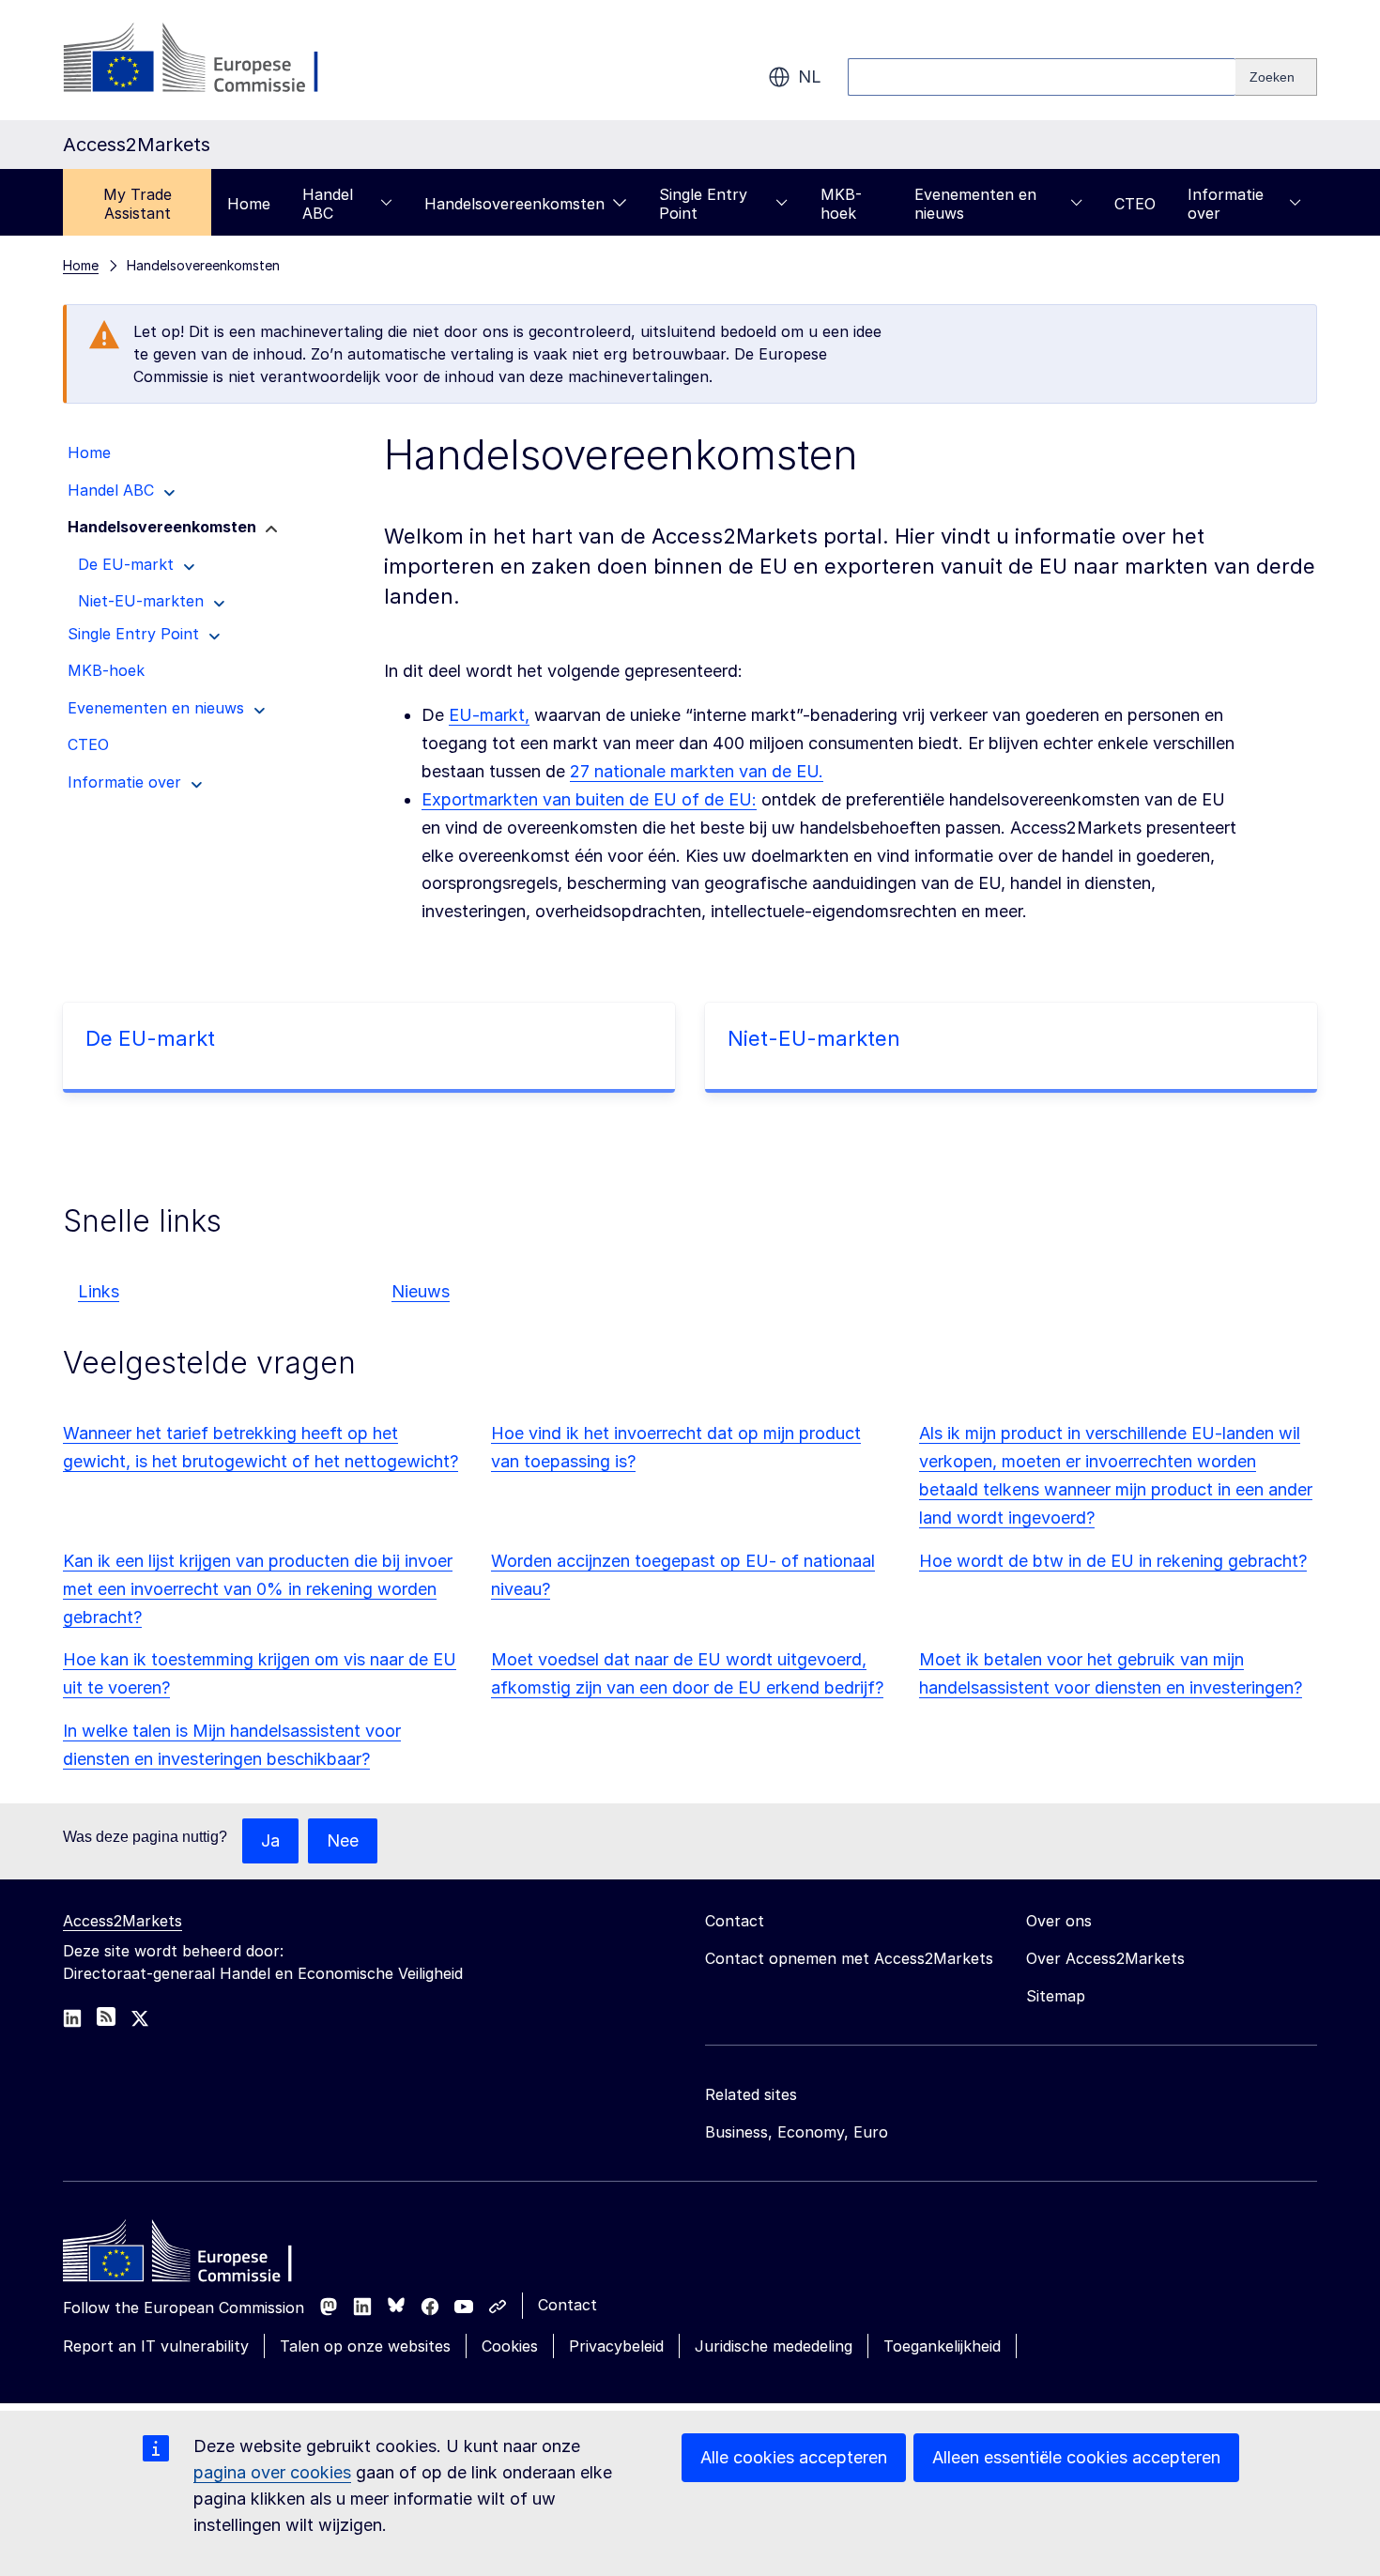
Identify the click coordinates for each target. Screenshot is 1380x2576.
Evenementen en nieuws (975, 204)
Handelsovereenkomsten (514, 204)
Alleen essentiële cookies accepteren (1076, 2457)
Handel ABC (328, 204)
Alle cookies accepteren (794, 2457)
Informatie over (1226, 204)
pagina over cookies (272, 2472)
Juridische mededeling (774, 2346)
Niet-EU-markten (814, 1038)
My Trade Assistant (138, 204)
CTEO (1135, 204)
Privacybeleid (616, 2346)
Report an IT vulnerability (156, 2346)
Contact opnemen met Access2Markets (849, 1958)
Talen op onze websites (365, 2346)
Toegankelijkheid (942, 2346)
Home (249, 204)
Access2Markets (123, 1921)
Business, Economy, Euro (797, 2132)
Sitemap (1056, 1996)
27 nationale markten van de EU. (697, 771)
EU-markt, (489, 715)
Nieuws (421, 1291)
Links (99, 1291)
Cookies (510, 2346)
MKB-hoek (841, 204)
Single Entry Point (703, 204)
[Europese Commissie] (215, 60)
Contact (567, 2305)
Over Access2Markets (1105, 1958)
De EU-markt (150, 1038)
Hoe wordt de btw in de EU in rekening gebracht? (1113, 1561)
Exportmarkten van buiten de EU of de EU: (589, 799)
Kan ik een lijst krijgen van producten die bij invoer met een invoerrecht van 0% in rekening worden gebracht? (258, 1589)
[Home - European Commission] (199, 2256)
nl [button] (810, 77)
